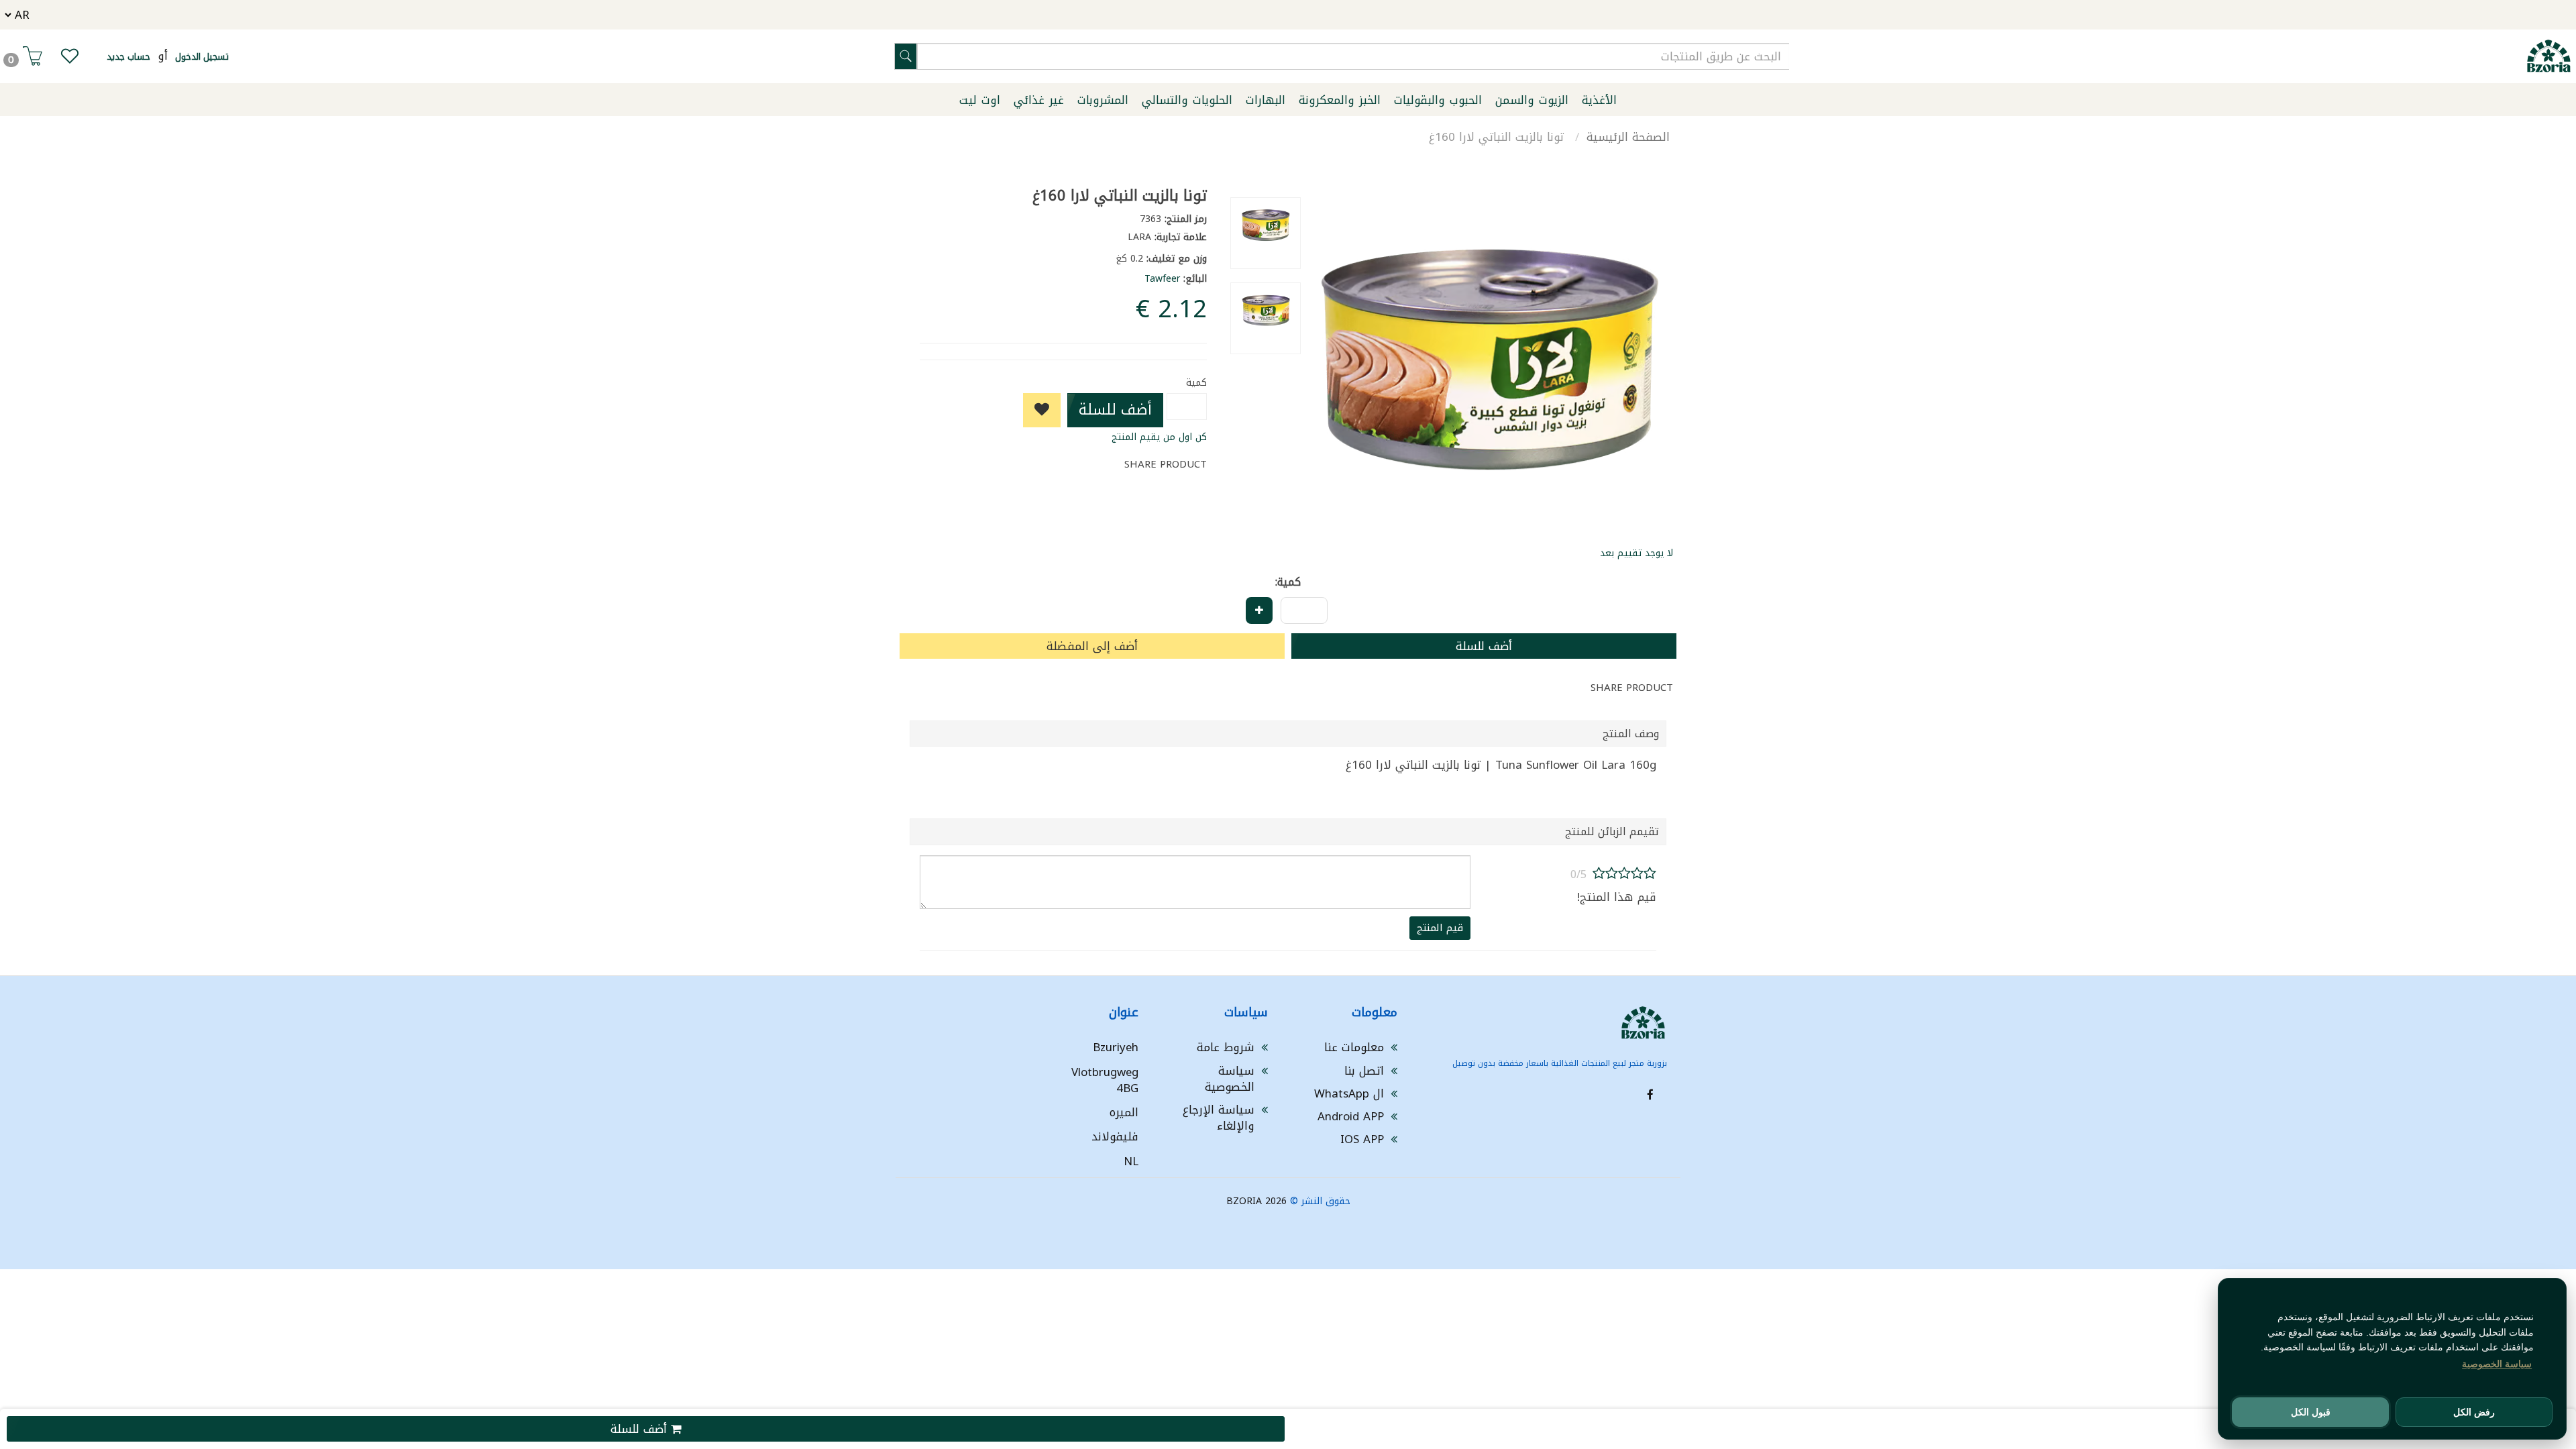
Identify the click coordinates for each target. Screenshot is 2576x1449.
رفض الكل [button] (2474, 1412)
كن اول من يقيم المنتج (1159, 437)
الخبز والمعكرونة (1340, 100)
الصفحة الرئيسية (1628, 137)
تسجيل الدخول (202, 57)
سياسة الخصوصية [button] (2497, 1364)
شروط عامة (1226, 1047)
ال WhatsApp (1349, 1093)
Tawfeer (1162, 279)
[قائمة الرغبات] (70, 59)
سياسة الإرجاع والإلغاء (1219, 1118)
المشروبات (1103, 100)
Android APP (1351, 1116)
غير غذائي (1039, 100)
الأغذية (1599, 100)
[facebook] (1650, 1095)
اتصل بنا (1364, 1071)
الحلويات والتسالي (1187, 100)
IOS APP (1362, 1139)
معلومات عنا (1354, 1047)
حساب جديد (128, 57)
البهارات (1266, 100)
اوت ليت (980, 100)
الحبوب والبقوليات (1438, 100)
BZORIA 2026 (1256, 1201)
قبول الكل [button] (2311, 1412)
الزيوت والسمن (1532, 100)
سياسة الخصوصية (1230, 1079)
